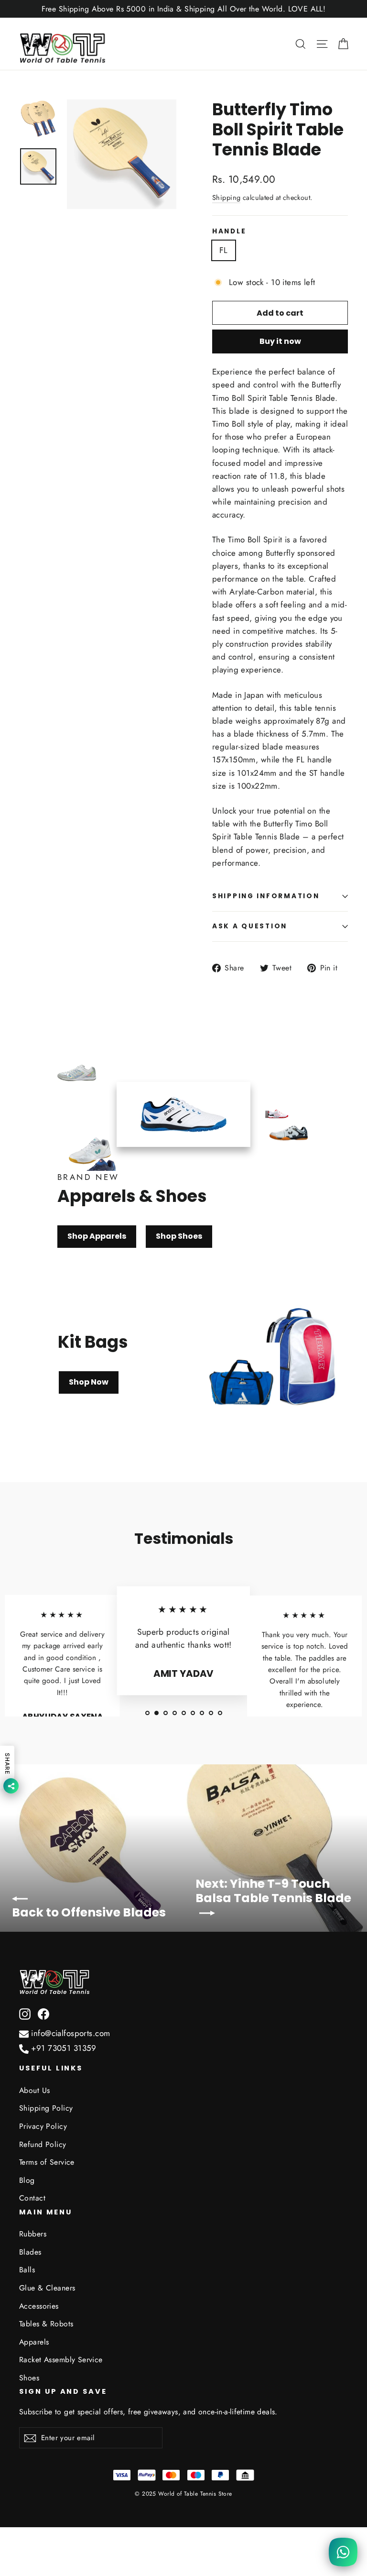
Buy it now (280, 341)
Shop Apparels (97, 1236)
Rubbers (33, 2234)
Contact (32, 2198)
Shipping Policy (46, 2108)
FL (224, 250)
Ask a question (250, 926)
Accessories (39, 2306)
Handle (229, 231)
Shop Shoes (179, 1236)
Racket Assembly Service (61, 2360)
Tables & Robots (46, 2324)
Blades (30, 2252)
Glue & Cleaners (47, 2288)
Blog (27, 2180)
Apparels (34, 2342)
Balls (27, 2270)
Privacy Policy (43, 2126)
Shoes (29, 2378)
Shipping (226, 198)
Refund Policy (43, 2144)
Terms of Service (47, 2162)
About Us (34, 2090)
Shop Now (89, 1382)
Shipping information (266, 896)
